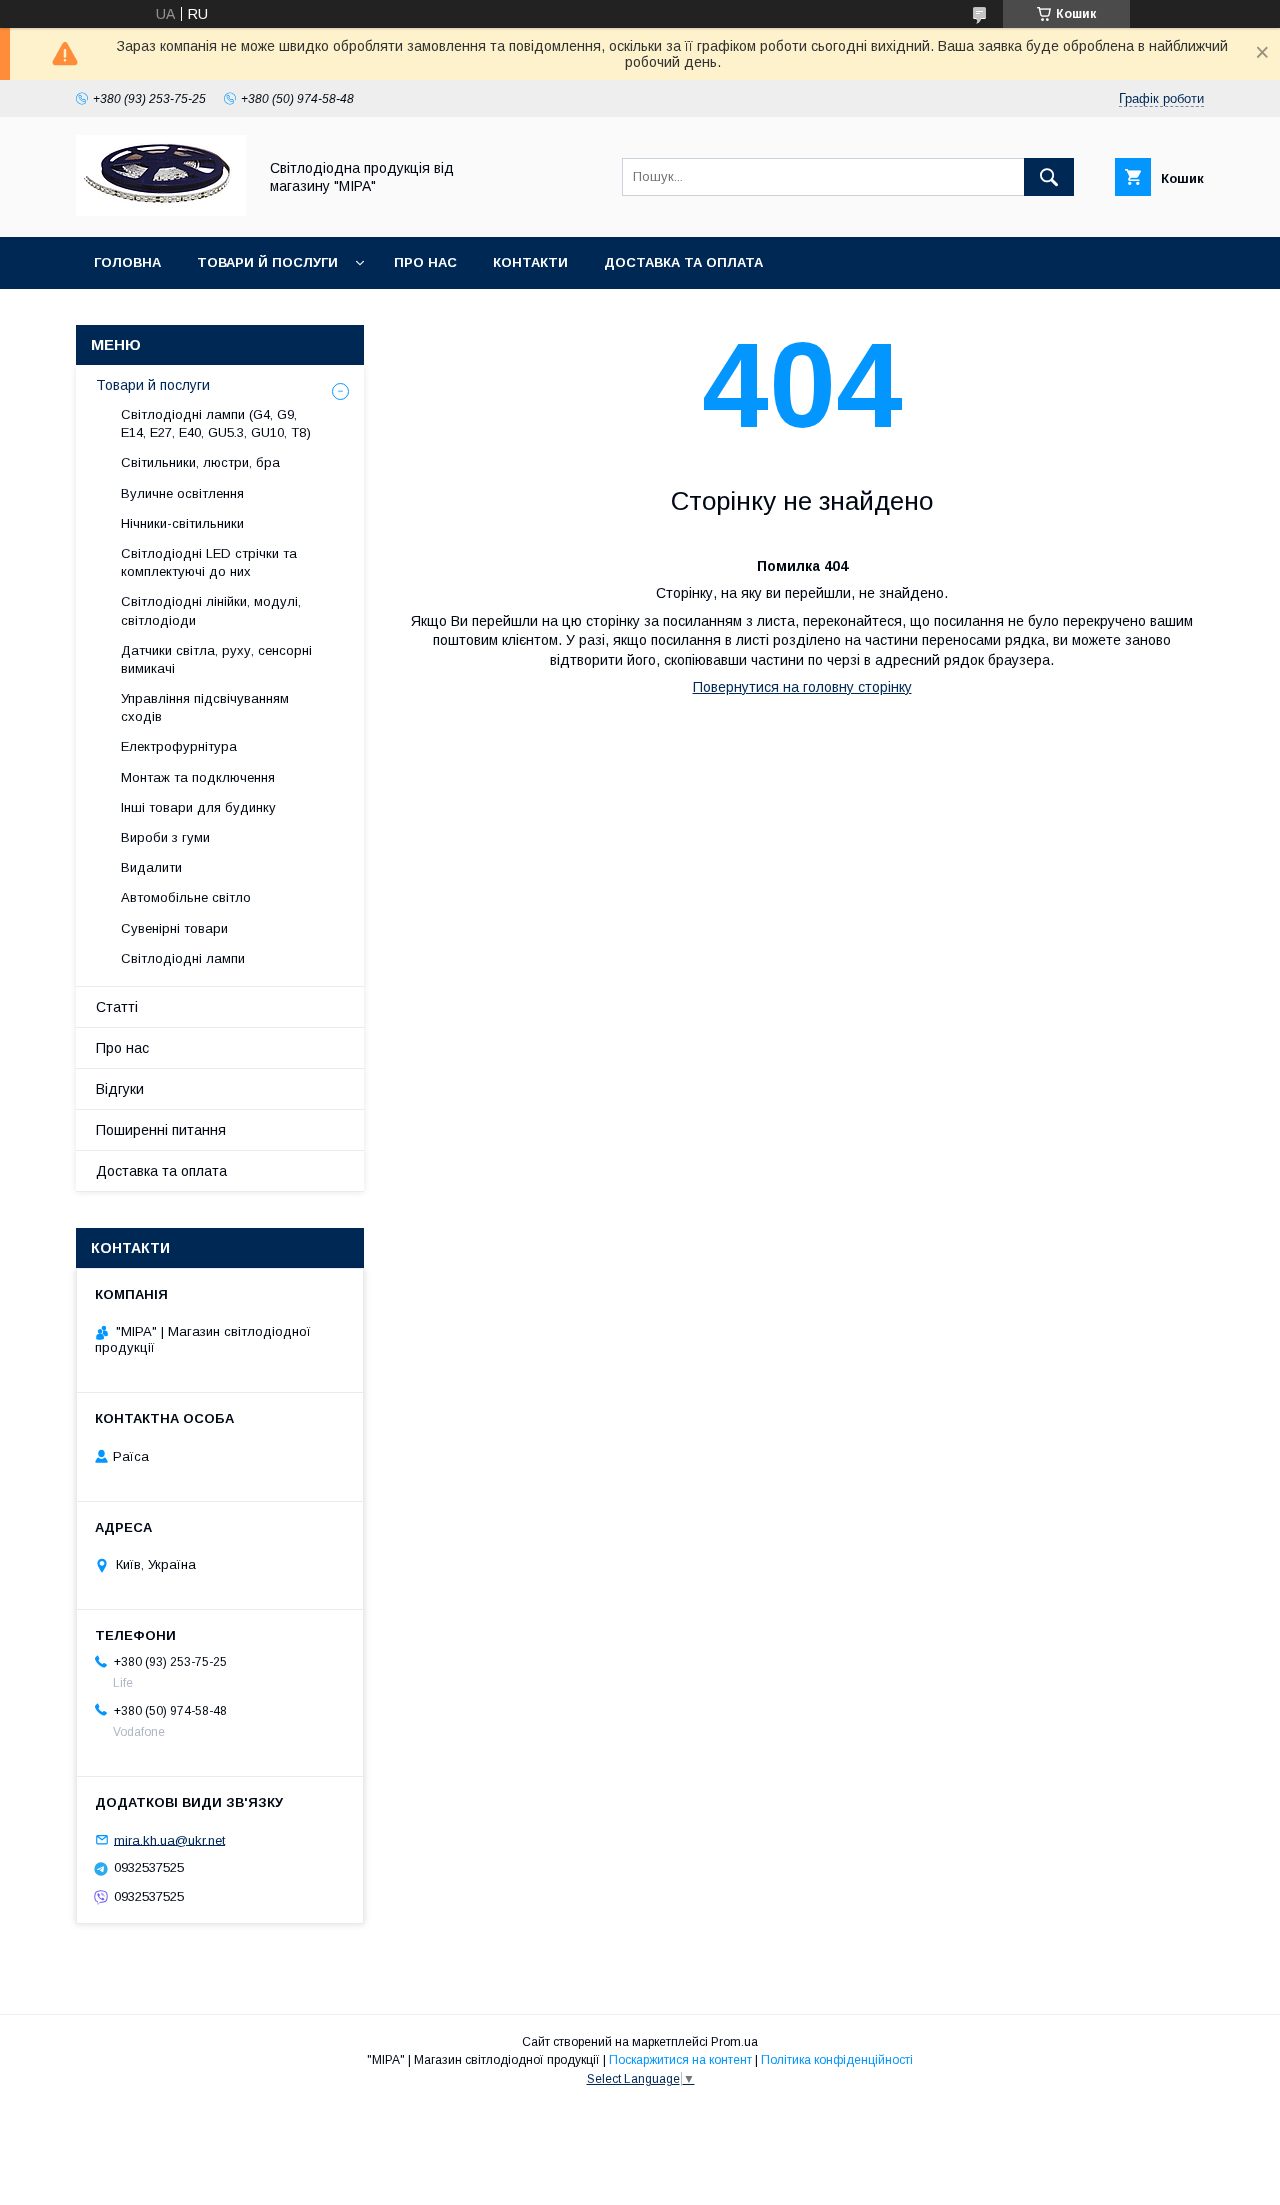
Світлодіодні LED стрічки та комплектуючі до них (209, 562)
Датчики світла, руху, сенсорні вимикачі (216, 659)
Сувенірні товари (174, 928)
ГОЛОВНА (127, 262)
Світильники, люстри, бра (200, 462)
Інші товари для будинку (198, 807)
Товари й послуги (267, 262)
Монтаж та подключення (198, 777)
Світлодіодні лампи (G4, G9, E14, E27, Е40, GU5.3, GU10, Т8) (216, 423)
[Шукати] (1049, 177)
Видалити (151, 867)
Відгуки (120, 1089)
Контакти (530, 262)
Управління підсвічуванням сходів (205, 707)
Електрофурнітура (179, 746)
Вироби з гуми (165, 837)
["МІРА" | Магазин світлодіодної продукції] (161, 211)
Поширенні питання (161, 1130)
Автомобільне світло (186, 897)
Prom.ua (734, 2042)
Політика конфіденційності (837, 2060)
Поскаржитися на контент (680, 2060)
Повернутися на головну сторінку (802, 687)
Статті (117, 1007)
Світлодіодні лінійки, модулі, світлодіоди (211, 610)
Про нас (425, 262)
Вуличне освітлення (182, 493)
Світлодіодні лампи (183, 958)
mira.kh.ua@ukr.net (169, 1839)
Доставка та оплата (683, 262)
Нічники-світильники (182, 523)
